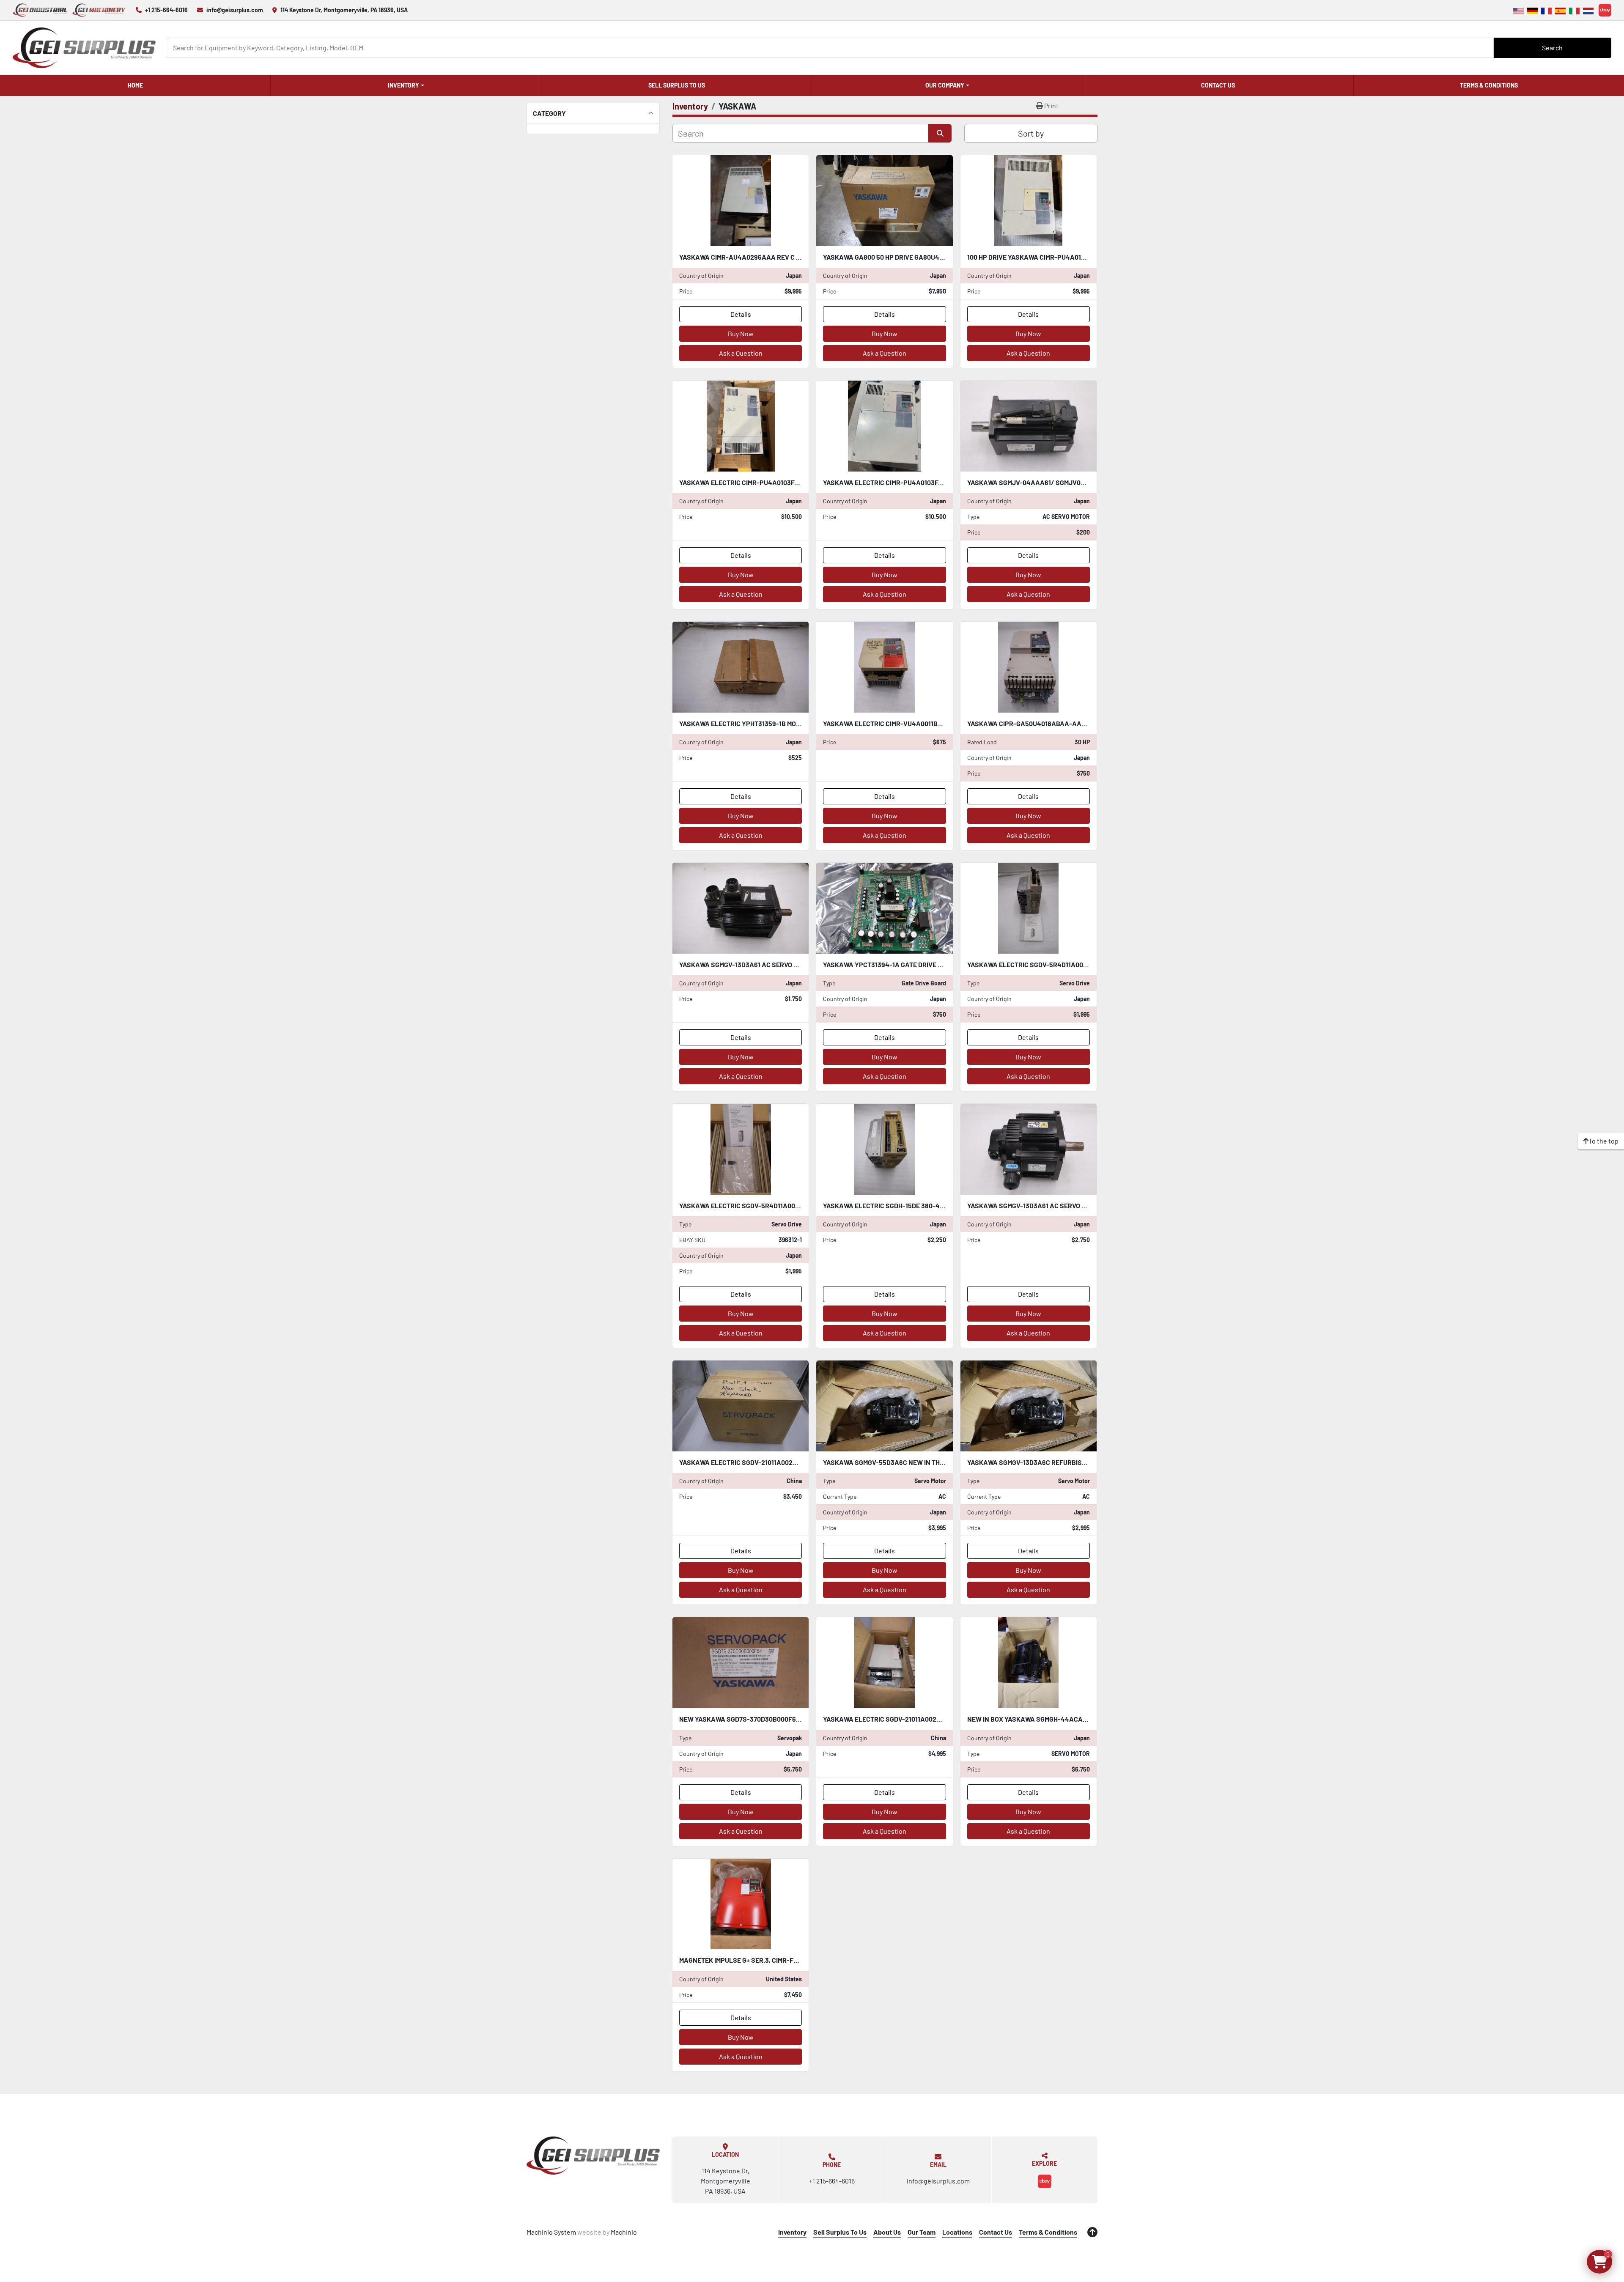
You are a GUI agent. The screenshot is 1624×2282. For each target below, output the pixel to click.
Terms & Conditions (1489, 85)
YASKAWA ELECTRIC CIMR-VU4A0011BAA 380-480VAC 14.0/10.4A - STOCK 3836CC (947, 723)
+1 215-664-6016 (166, 10)
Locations (957, 2232)
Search (1552, 48)
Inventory (403, 85)
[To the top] (1092, 2232)
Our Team (922, 2232)
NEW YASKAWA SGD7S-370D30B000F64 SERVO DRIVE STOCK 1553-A (783, 1719)
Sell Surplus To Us (677, 85)
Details (741, 314)
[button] (406, 85)
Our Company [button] (945, 85)
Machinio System (551, 2232)
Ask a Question (741, 353)
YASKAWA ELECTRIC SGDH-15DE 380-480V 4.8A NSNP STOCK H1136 (925, 1205)
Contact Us (1218, 85)
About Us (887, 2232)
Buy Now (741, 333)
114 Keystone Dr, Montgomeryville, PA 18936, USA (344, 10)
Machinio (624, 2232)
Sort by (1031, 133)
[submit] (940, 133)
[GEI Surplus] (593, 2156)
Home (135, 85)
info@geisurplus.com (235, 10)
